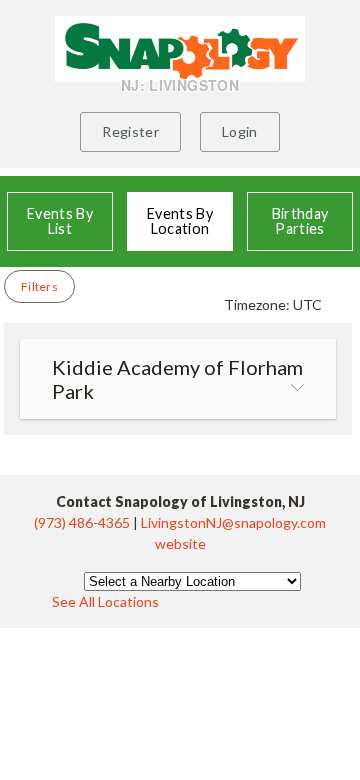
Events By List (60, 220)
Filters (39, 286)
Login (240, 131)
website (180, 543)
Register (130, 131)
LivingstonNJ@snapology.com (233, 522)
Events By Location (180, 220)
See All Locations (105, 601)
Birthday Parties (300, 220)
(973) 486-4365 (83, 522)
